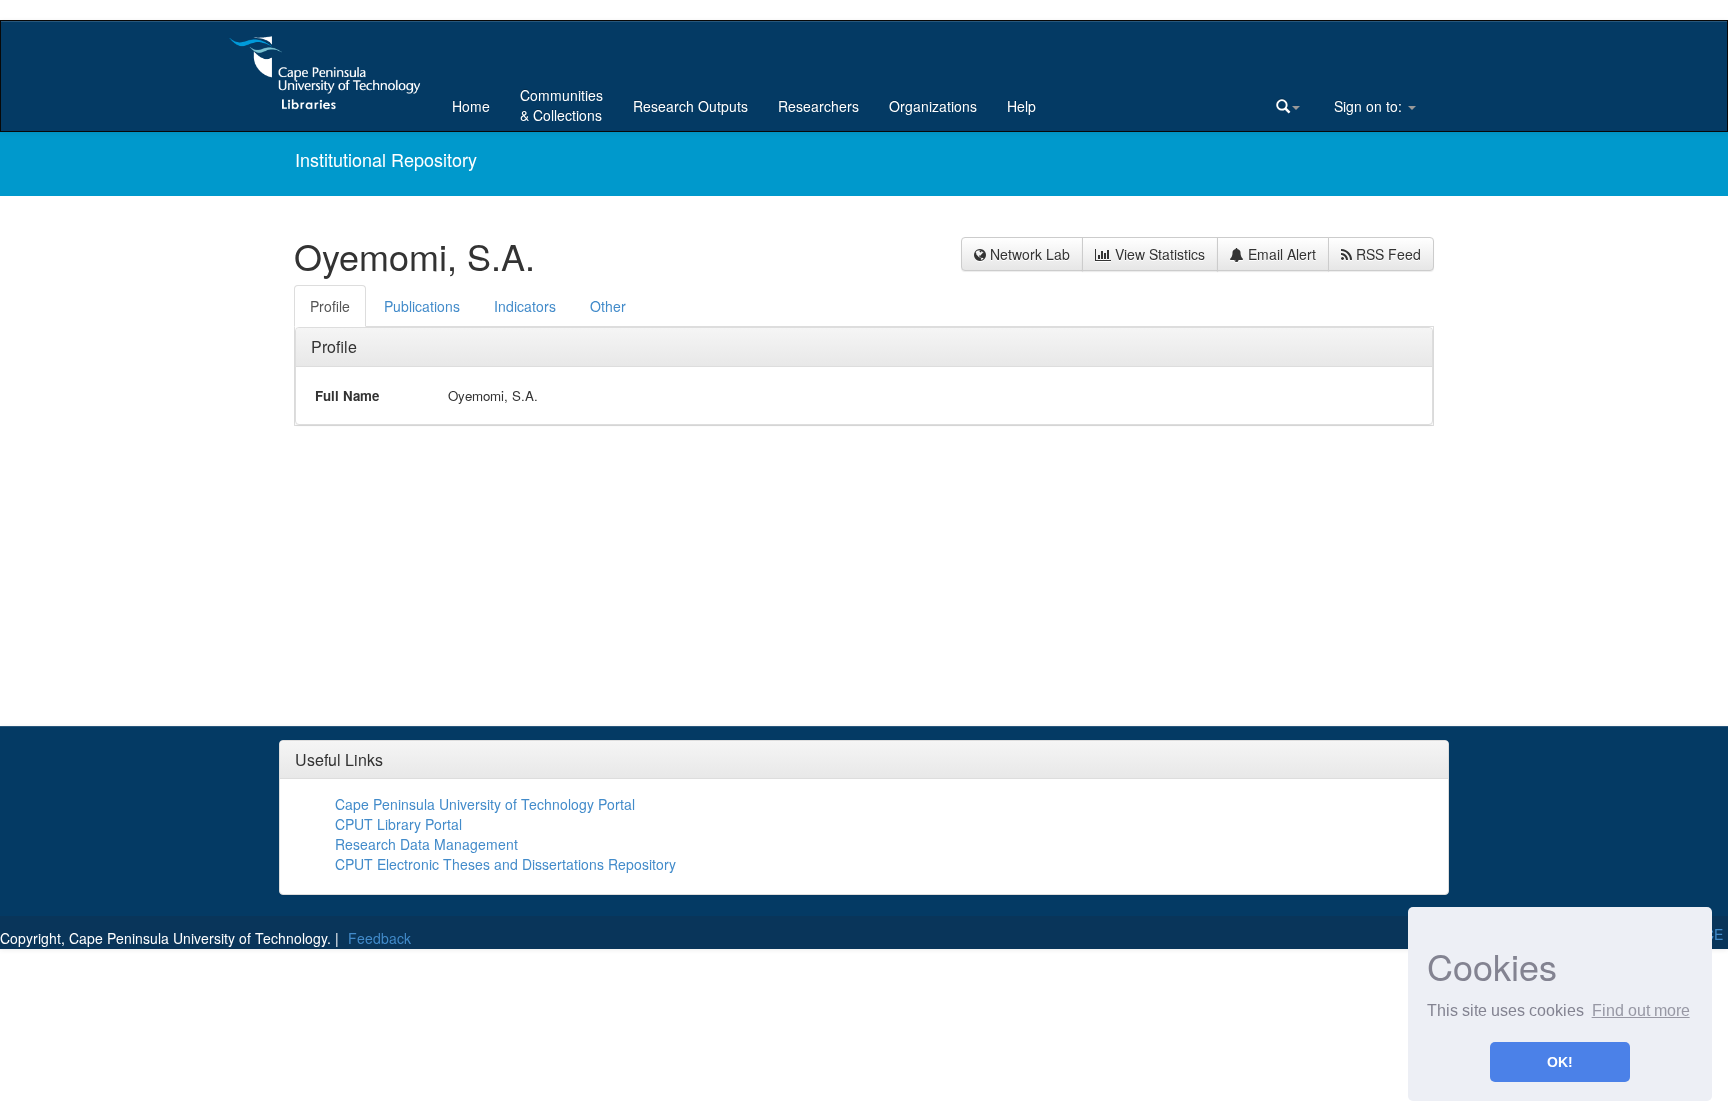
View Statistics (1158, 254)
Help (1021, 106)
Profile (334, 346)
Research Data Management (426, 844)
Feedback (379, 938)
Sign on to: (1368, 106)
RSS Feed (1386, 254)
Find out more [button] (1641, 1010)
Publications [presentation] (422, 306)
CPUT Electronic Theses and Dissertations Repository (505, 864)
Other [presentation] (608, 306)
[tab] (331, 306)
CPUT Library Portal (398, 824)
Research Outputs (690, 106)
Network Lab (1028, 254)
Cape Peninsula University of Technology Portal (485, 804)
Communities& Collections (561, 105)
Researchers (818, 106)
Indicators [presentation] (525, 306)
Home (471, 106)
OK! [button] (1560, 1062)
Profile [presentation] (330, 306)
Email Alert (1280, 254)
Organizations (933, 106)
